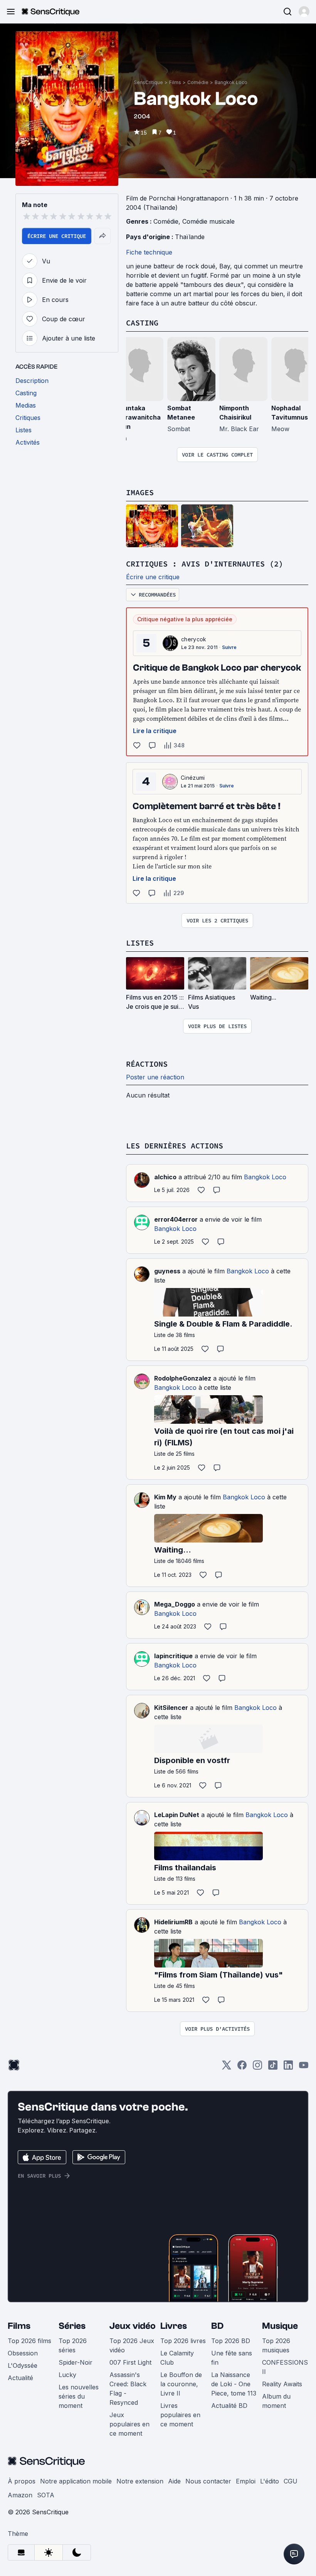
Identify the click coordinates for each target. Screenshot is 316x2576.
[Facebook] (242, 2068)
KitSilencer (171, 1708)
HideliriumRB (173, 1922)
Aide (174, 2481)
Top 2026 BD (231, 2341)
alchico (165, 1177)
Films (175, 82)
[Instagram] (257, 2068)
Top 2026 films (29, 2341)
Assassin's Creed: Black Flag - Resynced (128, 2389)
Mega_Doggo (175, 1604)
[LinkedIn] (288, 2068)
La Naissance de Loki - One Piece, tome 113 (234, 2384)
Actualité (20, 2378)
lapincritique (173, 1656)
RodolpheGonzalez (183, 1378)
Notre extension (140, 2481)
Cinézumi (193, 778)
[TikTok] (273, 2068)
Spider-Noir (76, 2362)
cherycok (194, 639)
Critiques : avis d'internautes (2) (205, 564)
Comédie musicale (208, 221)
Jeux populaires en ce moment (129, 2424)
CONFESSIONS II (285, 2367)
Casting (142, 323)
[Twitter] (227, 2068)
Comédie (198, 82)
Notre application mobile (76, 2481)
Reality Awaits (282, 2384)
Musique (280, 2326)
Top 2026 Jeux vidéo (132, 2345)
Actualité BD (229, 2406)
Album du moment (276, 2401)
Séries (72, 2326)
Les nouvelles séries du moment (79, 2396)
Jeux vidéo (133, 2326)
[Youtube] (304, 2068)
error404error (176, 1219)
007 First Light (130, 2362)
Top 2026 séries (73, 2345)
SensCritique (148, 82)
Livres (174, 2326)
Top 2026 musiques (276, 2345)
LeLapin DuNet (177, 1815)
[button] (304, 12)
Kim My (165, 1497)
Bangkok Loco (231, 82)
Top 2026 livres (183, 2341)
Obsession (23, 2353)
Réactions (147, 1064)
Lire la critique (155, 731)
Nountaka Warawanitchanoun (138, 417)
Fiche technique (149, 252)
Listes (140, 943)
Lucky (67, 2375)
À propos (22, 2481)
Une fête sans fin (232, 2358)
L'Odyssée (23, 2365)
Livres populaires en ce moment (180, 2415)
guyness (167, 1271)
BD (217, 2326)
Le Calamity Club (177, 2358)
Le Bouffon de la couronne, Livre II (181, 2384)
